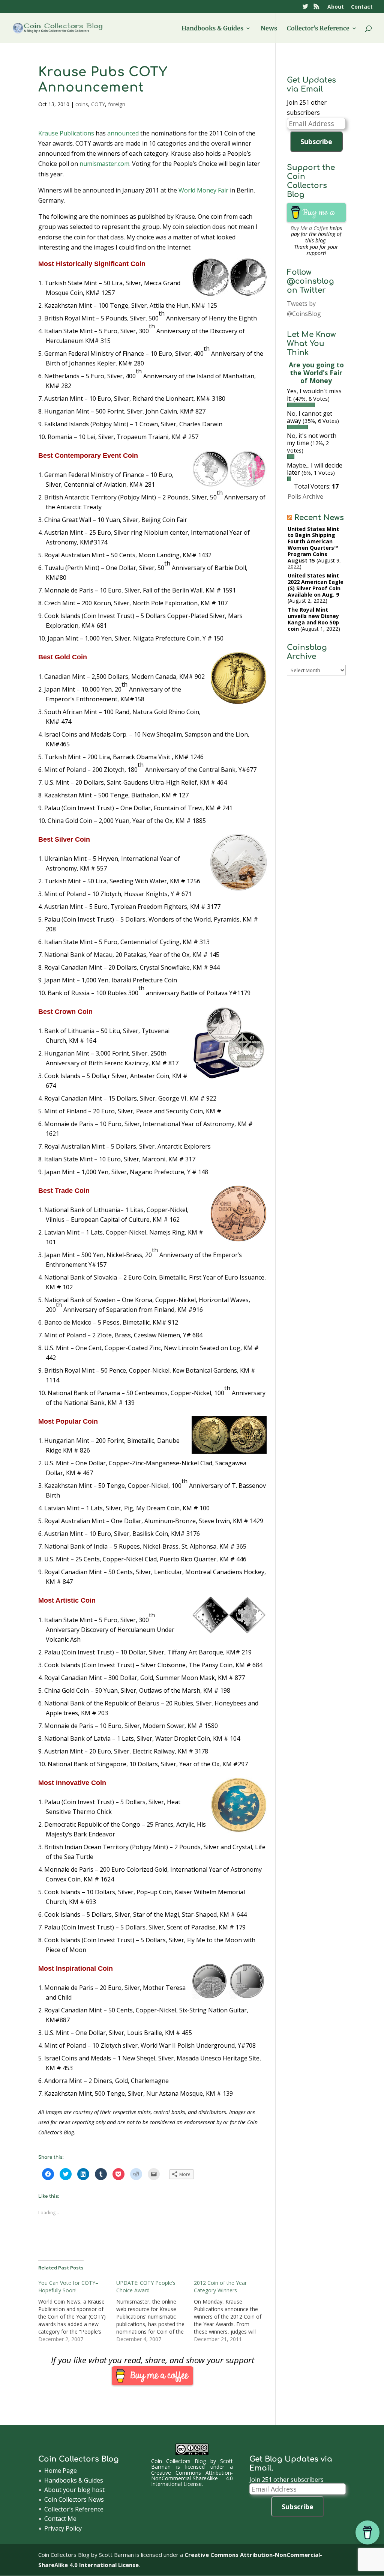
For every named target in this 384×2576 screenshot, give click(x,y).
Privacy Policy (63, 2528)
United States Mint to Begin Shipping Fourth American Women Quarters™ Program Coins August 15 (313, 545)
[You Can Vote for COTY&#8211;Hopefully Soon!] (77, 2311)
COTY (98, 104)
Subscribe (316, 141)
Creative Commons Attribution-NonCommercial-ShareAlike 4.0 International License (192, 2478)
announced (123, 133)
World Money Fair (203, 190)
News (269, 29)
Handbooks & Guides (212, 29)
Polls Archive (305, 496)
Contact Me (60, 2519)
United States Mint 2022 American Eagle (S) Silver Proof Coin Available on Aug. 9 (316, 585)
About (336, 7)
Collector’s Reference (318, 29)
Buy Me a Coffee (309, 228)
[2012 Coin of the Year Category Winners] (233, 2311)
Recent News (319, 518)
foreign (117, 104)
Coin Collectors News (74, 2499)
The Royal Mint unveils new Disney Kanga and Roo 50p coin (313, 619)
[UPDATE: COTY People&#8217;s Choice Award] (155, 2311)
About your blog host (74, 2490)
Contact (362, 7)
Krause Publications (66, 133)
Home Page (61, 2471)
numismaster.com (104, 164)
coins (82, 104)
